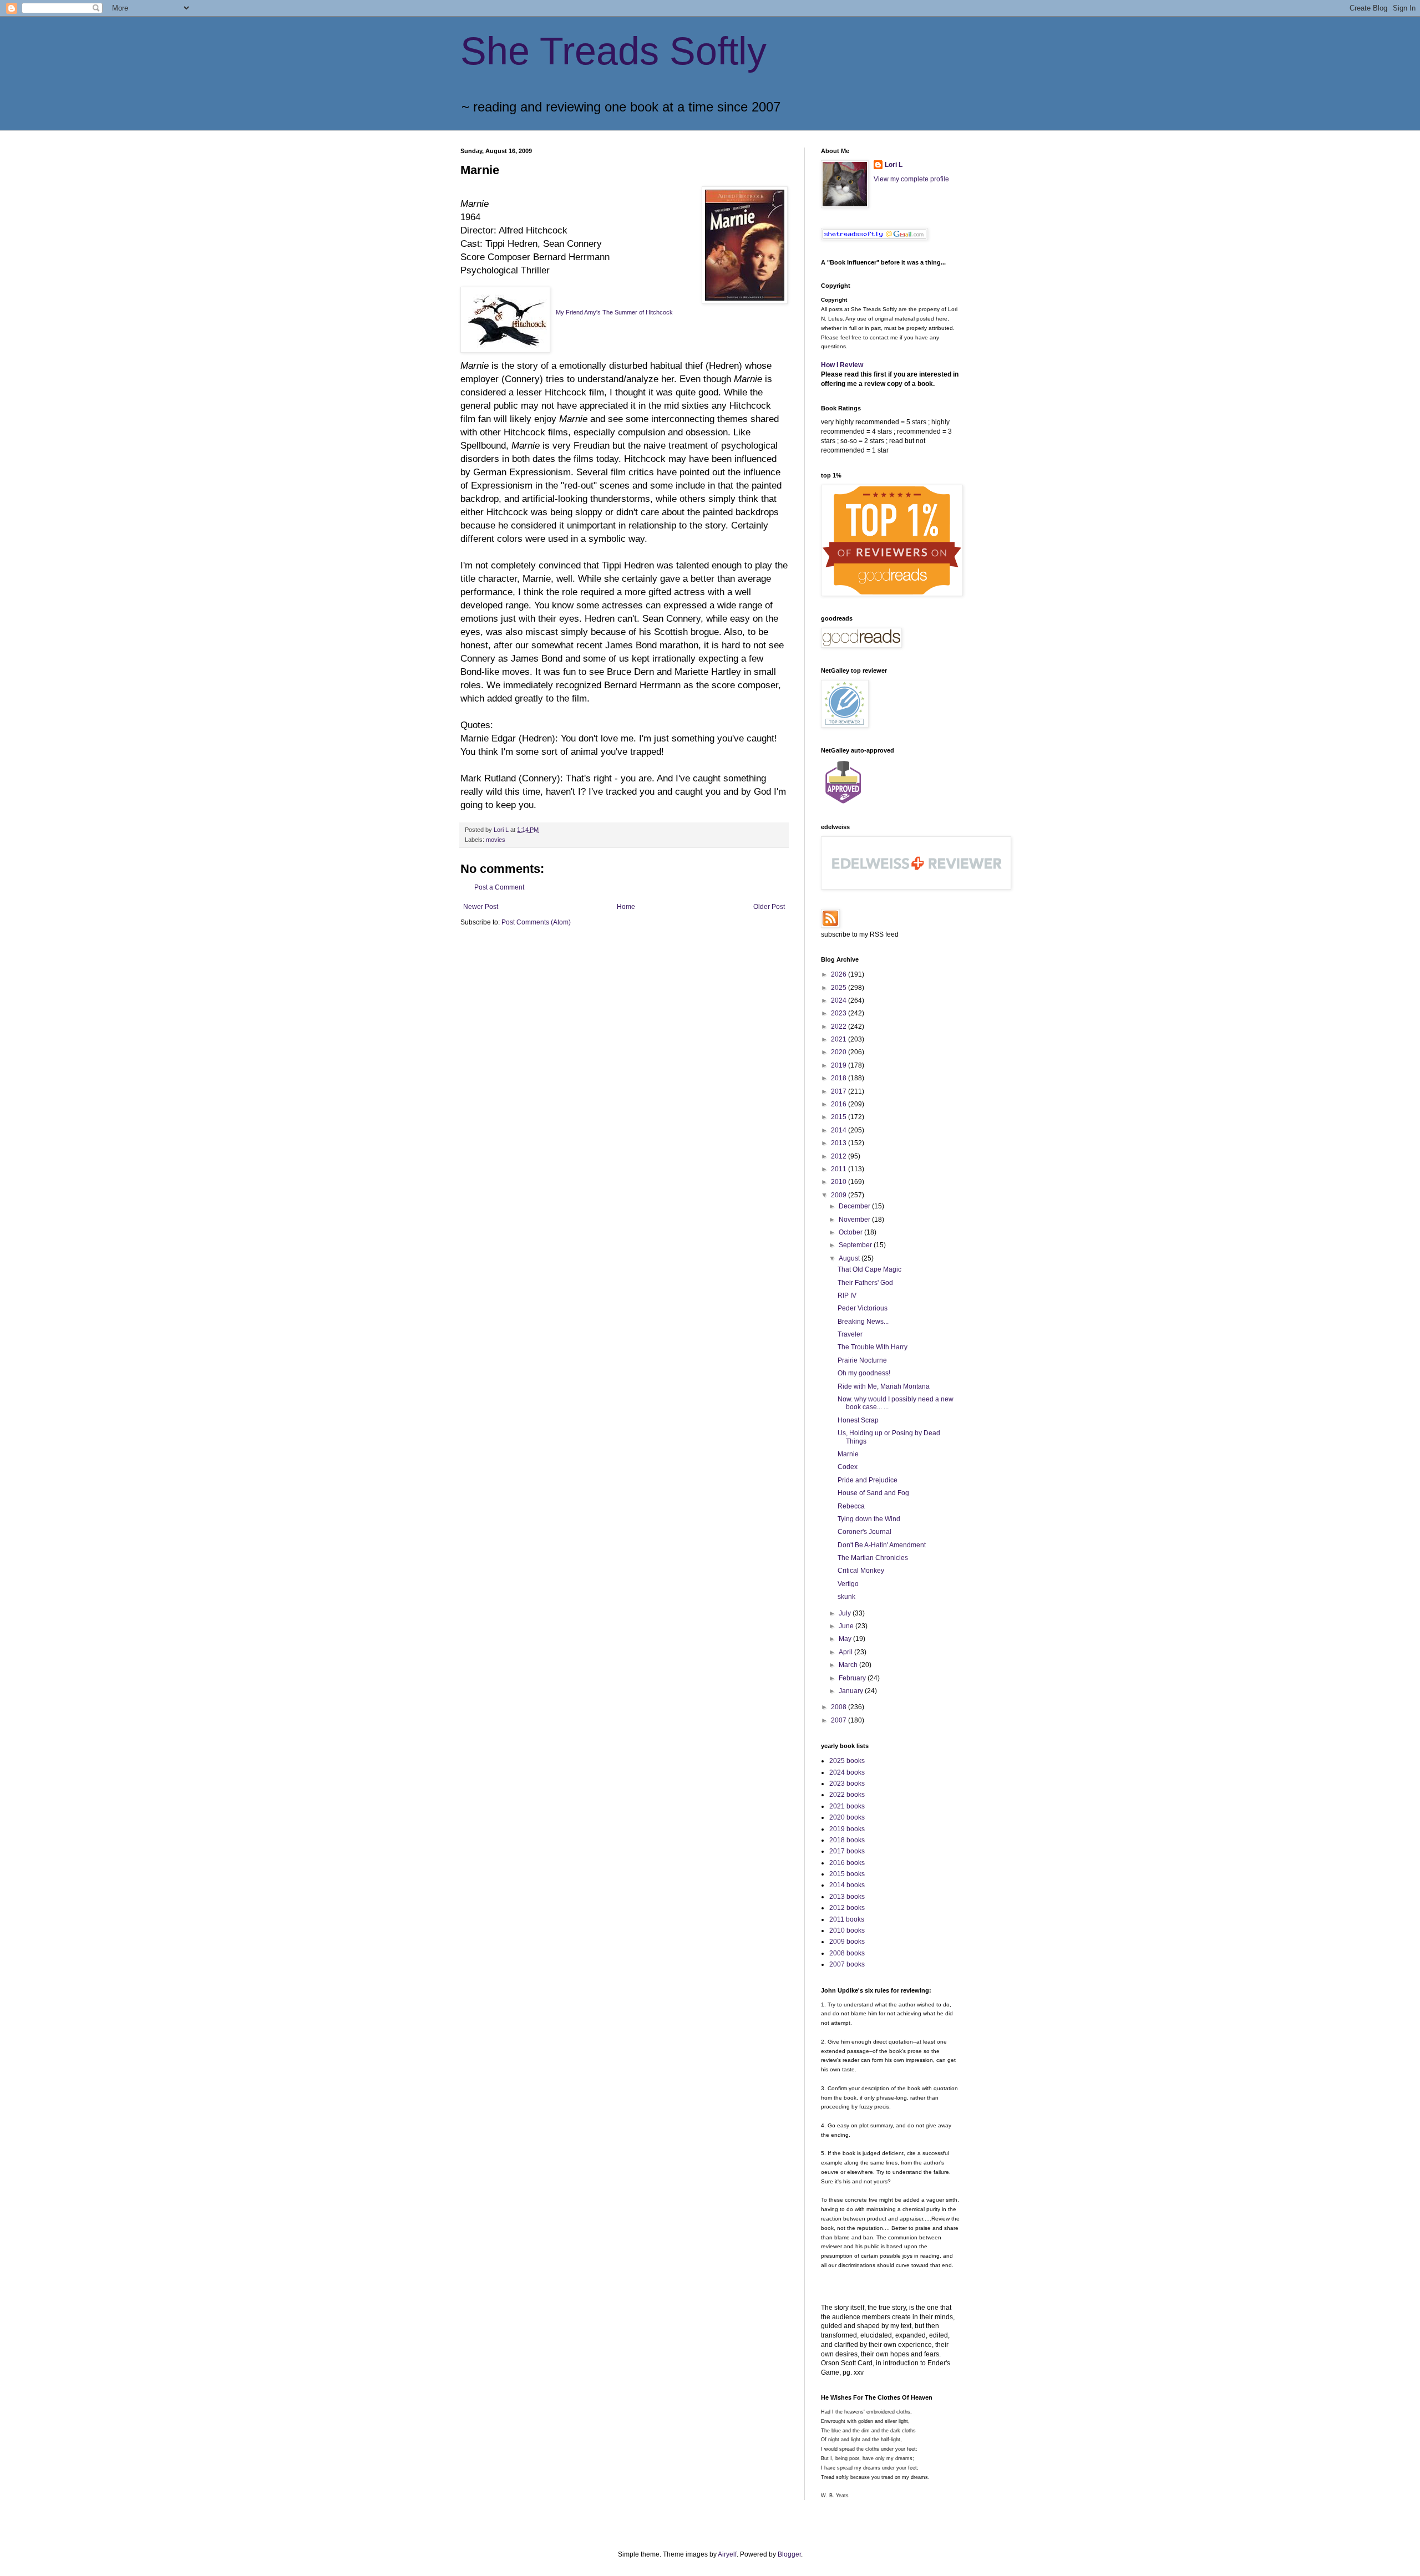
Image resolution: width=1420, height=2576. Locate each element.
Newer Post (481, 907)
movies (496, 840)
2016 (840, 1104)
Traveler (850, 1334)
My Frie (566, 312)
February (853, 1678)
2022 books (847, 1795)
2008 (840, 1707)
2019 (840, 1065)
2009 (840, 1195)
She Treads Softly (613, 51)
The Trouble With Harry (873, 1347)
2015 (840, 1117)
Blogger (789, 2554)
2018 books (847, 1840)
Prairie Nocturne (862, 1360)
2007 (840, 1720)
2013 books (847, 1897)
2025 (840, 988)
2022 (840, 1027)
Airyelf (727, 2554)
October (851, 1232)
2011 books (847, 1919)
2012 (840, 1156)
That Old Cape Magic (869, 1269)
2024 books (847, 1772)
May (846, 1639)
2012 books (847, 1908)
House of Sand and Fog (873, 1493)
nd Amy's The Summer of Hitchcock (625, 312)
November (855, 1220)
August (850, 1258)
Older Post (769, 907)
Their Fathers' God (865, 1283)
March (849, 1665)
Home (626, 907)
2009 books (847, 1942)
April (846, 1652)
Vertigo (848, 1584)
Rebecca (851, 1506)
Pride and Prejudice (868, 1480)
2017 (840, 1091)
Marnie (848, 1454)
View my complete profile (911, 179)
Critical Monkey (861, 1571)
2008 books (847, 1953)
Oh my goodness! (864, 1373)
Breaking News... (863, 1322)
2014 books (847, 1885)
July (846, 1613)
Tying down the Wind (869, 1519)
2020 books (847, 1817)
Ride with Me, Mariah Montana (884, 1386)
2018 (840, 1078)
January (852, 1691)
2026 (840, 974)
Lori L (894, 165)
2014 (840, 1130)
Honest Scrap (858, 1420)
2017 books (847, 1851)
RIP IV (847, 1295)
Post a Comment (499, 887)
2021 (840, 1039)
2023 (840, 1013)
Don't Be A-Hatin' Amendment (882, 1545)
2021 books (847, 1806)
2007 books (847, 1964)
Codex (848, 1467)
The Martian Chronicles (873, 1558)
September (856, 1245)
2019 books (847, 1829)
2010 (840, 1182)
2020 (840, 1052)
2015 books (847, 1874)
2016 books (847, 1863)
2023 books (847, 1784)
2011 (840, 1169)
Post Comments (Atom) (536, 922)
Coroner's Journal (864, 1532)
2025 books (847, 1761)
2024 (840, 1000)
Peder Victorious (863, 1308)
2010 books (847, 1930)
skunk (846, 1597)
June (847, 1626)
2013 (840, 1143)
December (855, 1206)
